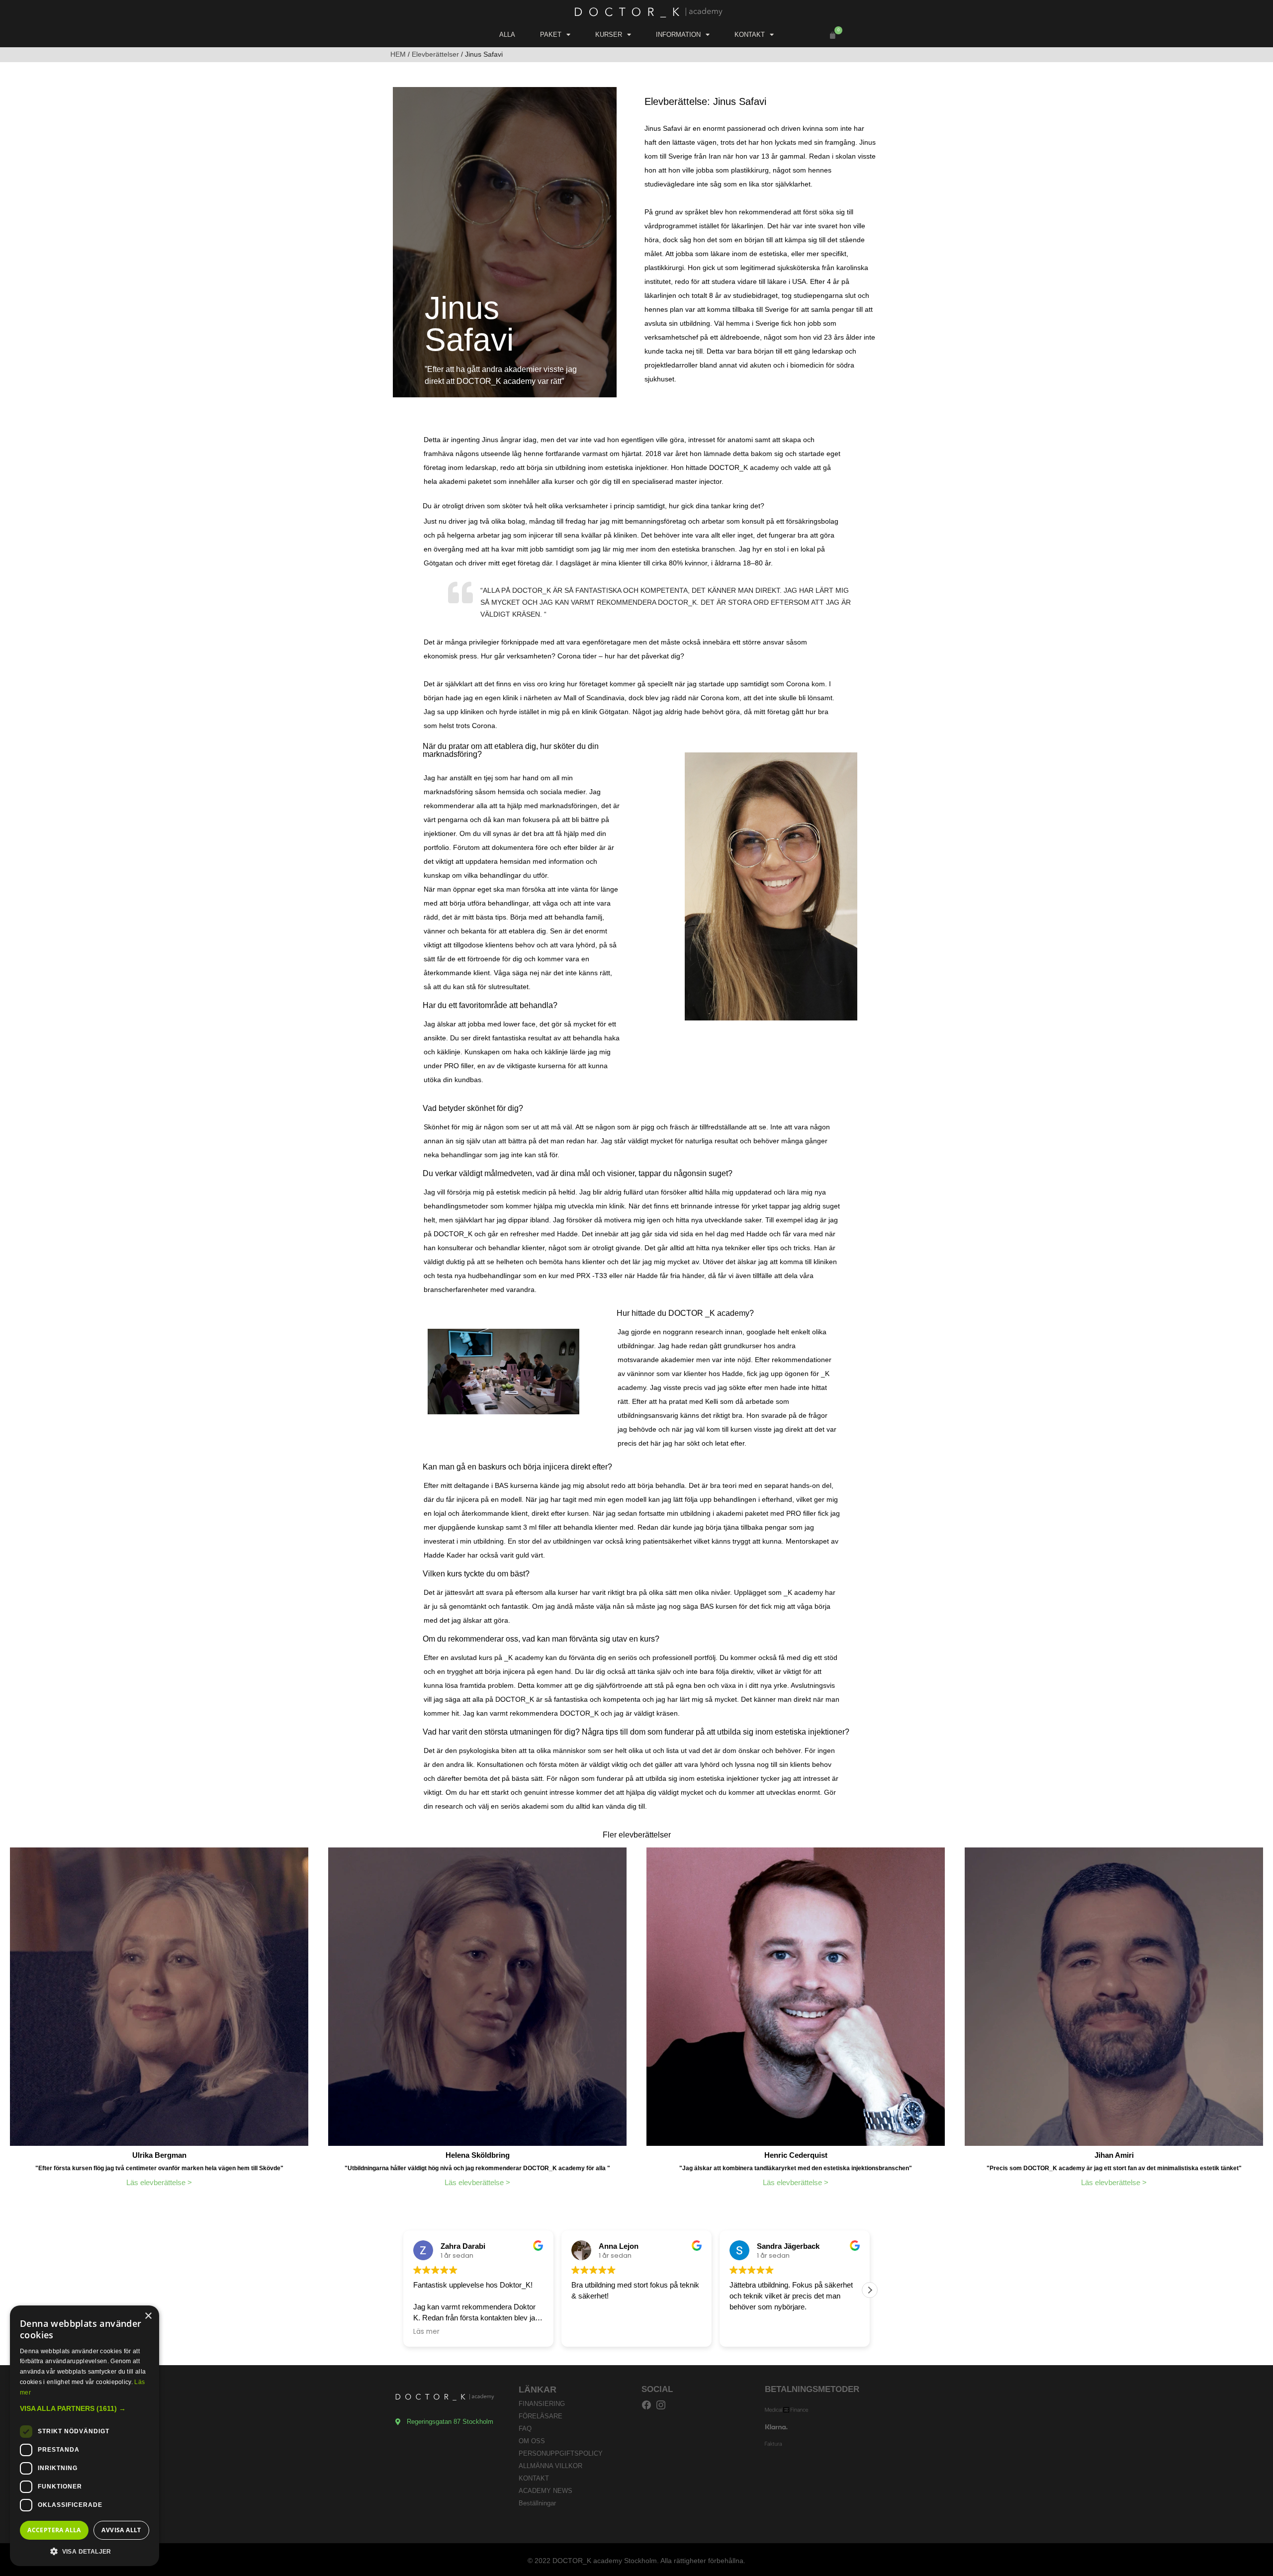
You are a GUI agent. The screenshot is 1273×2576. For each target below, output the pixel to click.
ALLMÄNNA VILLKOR (550, 2466)
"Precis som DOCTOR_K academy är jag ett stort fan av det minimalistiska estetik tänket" (1114, 2168)
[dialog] (85, 2436)
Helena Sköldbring (478, 2155)
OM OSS (532, 2441)
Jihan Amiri (1114, 2155)
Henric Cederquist (796, 2155)
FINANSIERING (542, 2404)
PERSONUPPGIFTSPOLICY (561, 2453)
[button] (830, 36)
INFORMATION (678, 35)
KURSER (609, 35)
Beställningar (537, 2503)
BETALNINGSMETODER (812, 2389)
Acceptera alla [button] (54, 2530)
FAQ (525, 2429)
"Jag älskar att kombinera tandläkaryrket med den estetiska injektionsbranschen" (796, 2168)
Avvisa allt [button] (121, 2530)
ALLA (507, 35)
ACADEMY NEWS (546, 2491)
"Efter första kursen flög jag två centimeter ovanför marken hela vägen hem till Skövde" (159, 2168)
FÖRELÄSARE (541, 2416)
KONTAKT (750, 35)
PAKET (551, 35)
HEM (398, 54)
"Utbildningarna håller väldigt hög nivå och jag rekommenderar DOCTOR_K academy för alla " (477, 2168)
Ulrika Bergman (159, 2155)
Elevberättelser (435, 54)
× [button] (148, 2316)
